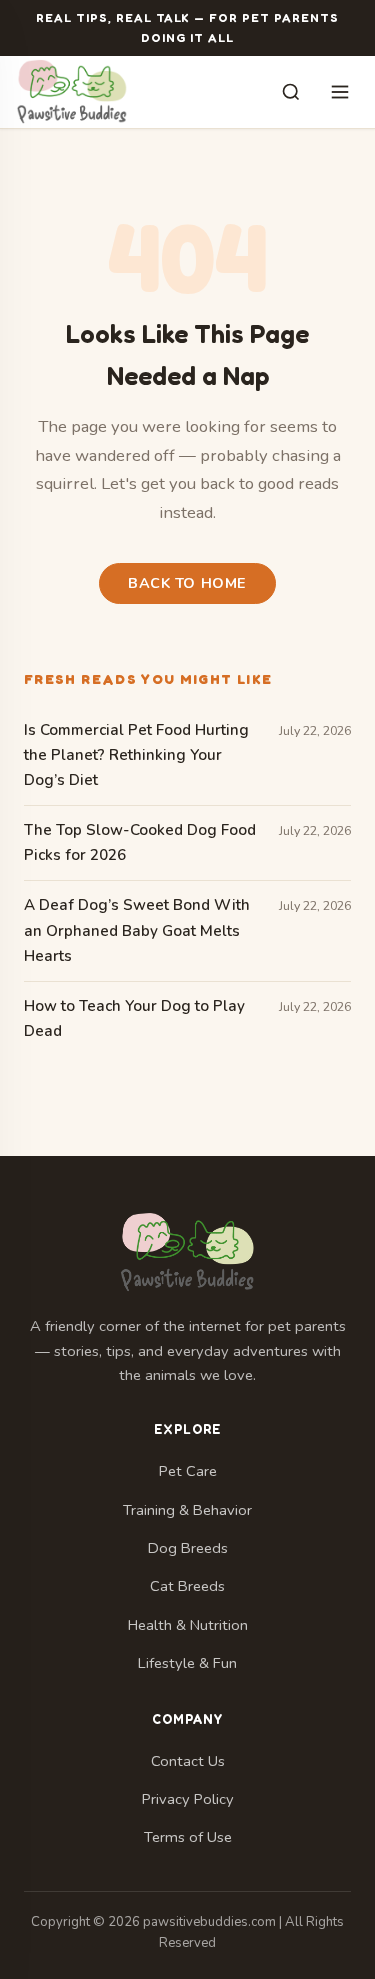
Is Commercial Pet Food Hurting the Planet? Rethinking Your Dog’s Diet (136, 755)
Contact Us (188, 1761)
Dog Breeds (188, 1548)
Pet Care (188, 1471)
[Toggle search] (291, 93)
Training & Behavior (187, 1510)
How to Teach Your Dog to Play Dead (134, 1018)
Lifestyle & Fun (187, 1663)
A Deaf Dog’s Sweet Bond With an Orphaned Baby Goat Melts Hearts (137, 930)
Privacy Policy (188, 1799)
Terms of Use (188, 1837)
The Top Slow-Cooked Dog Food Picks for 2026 (140, 842)
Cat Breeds (187, 1586)
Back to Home (187, 583)
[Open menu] (340, 92)
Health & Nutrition (188, 1625)
